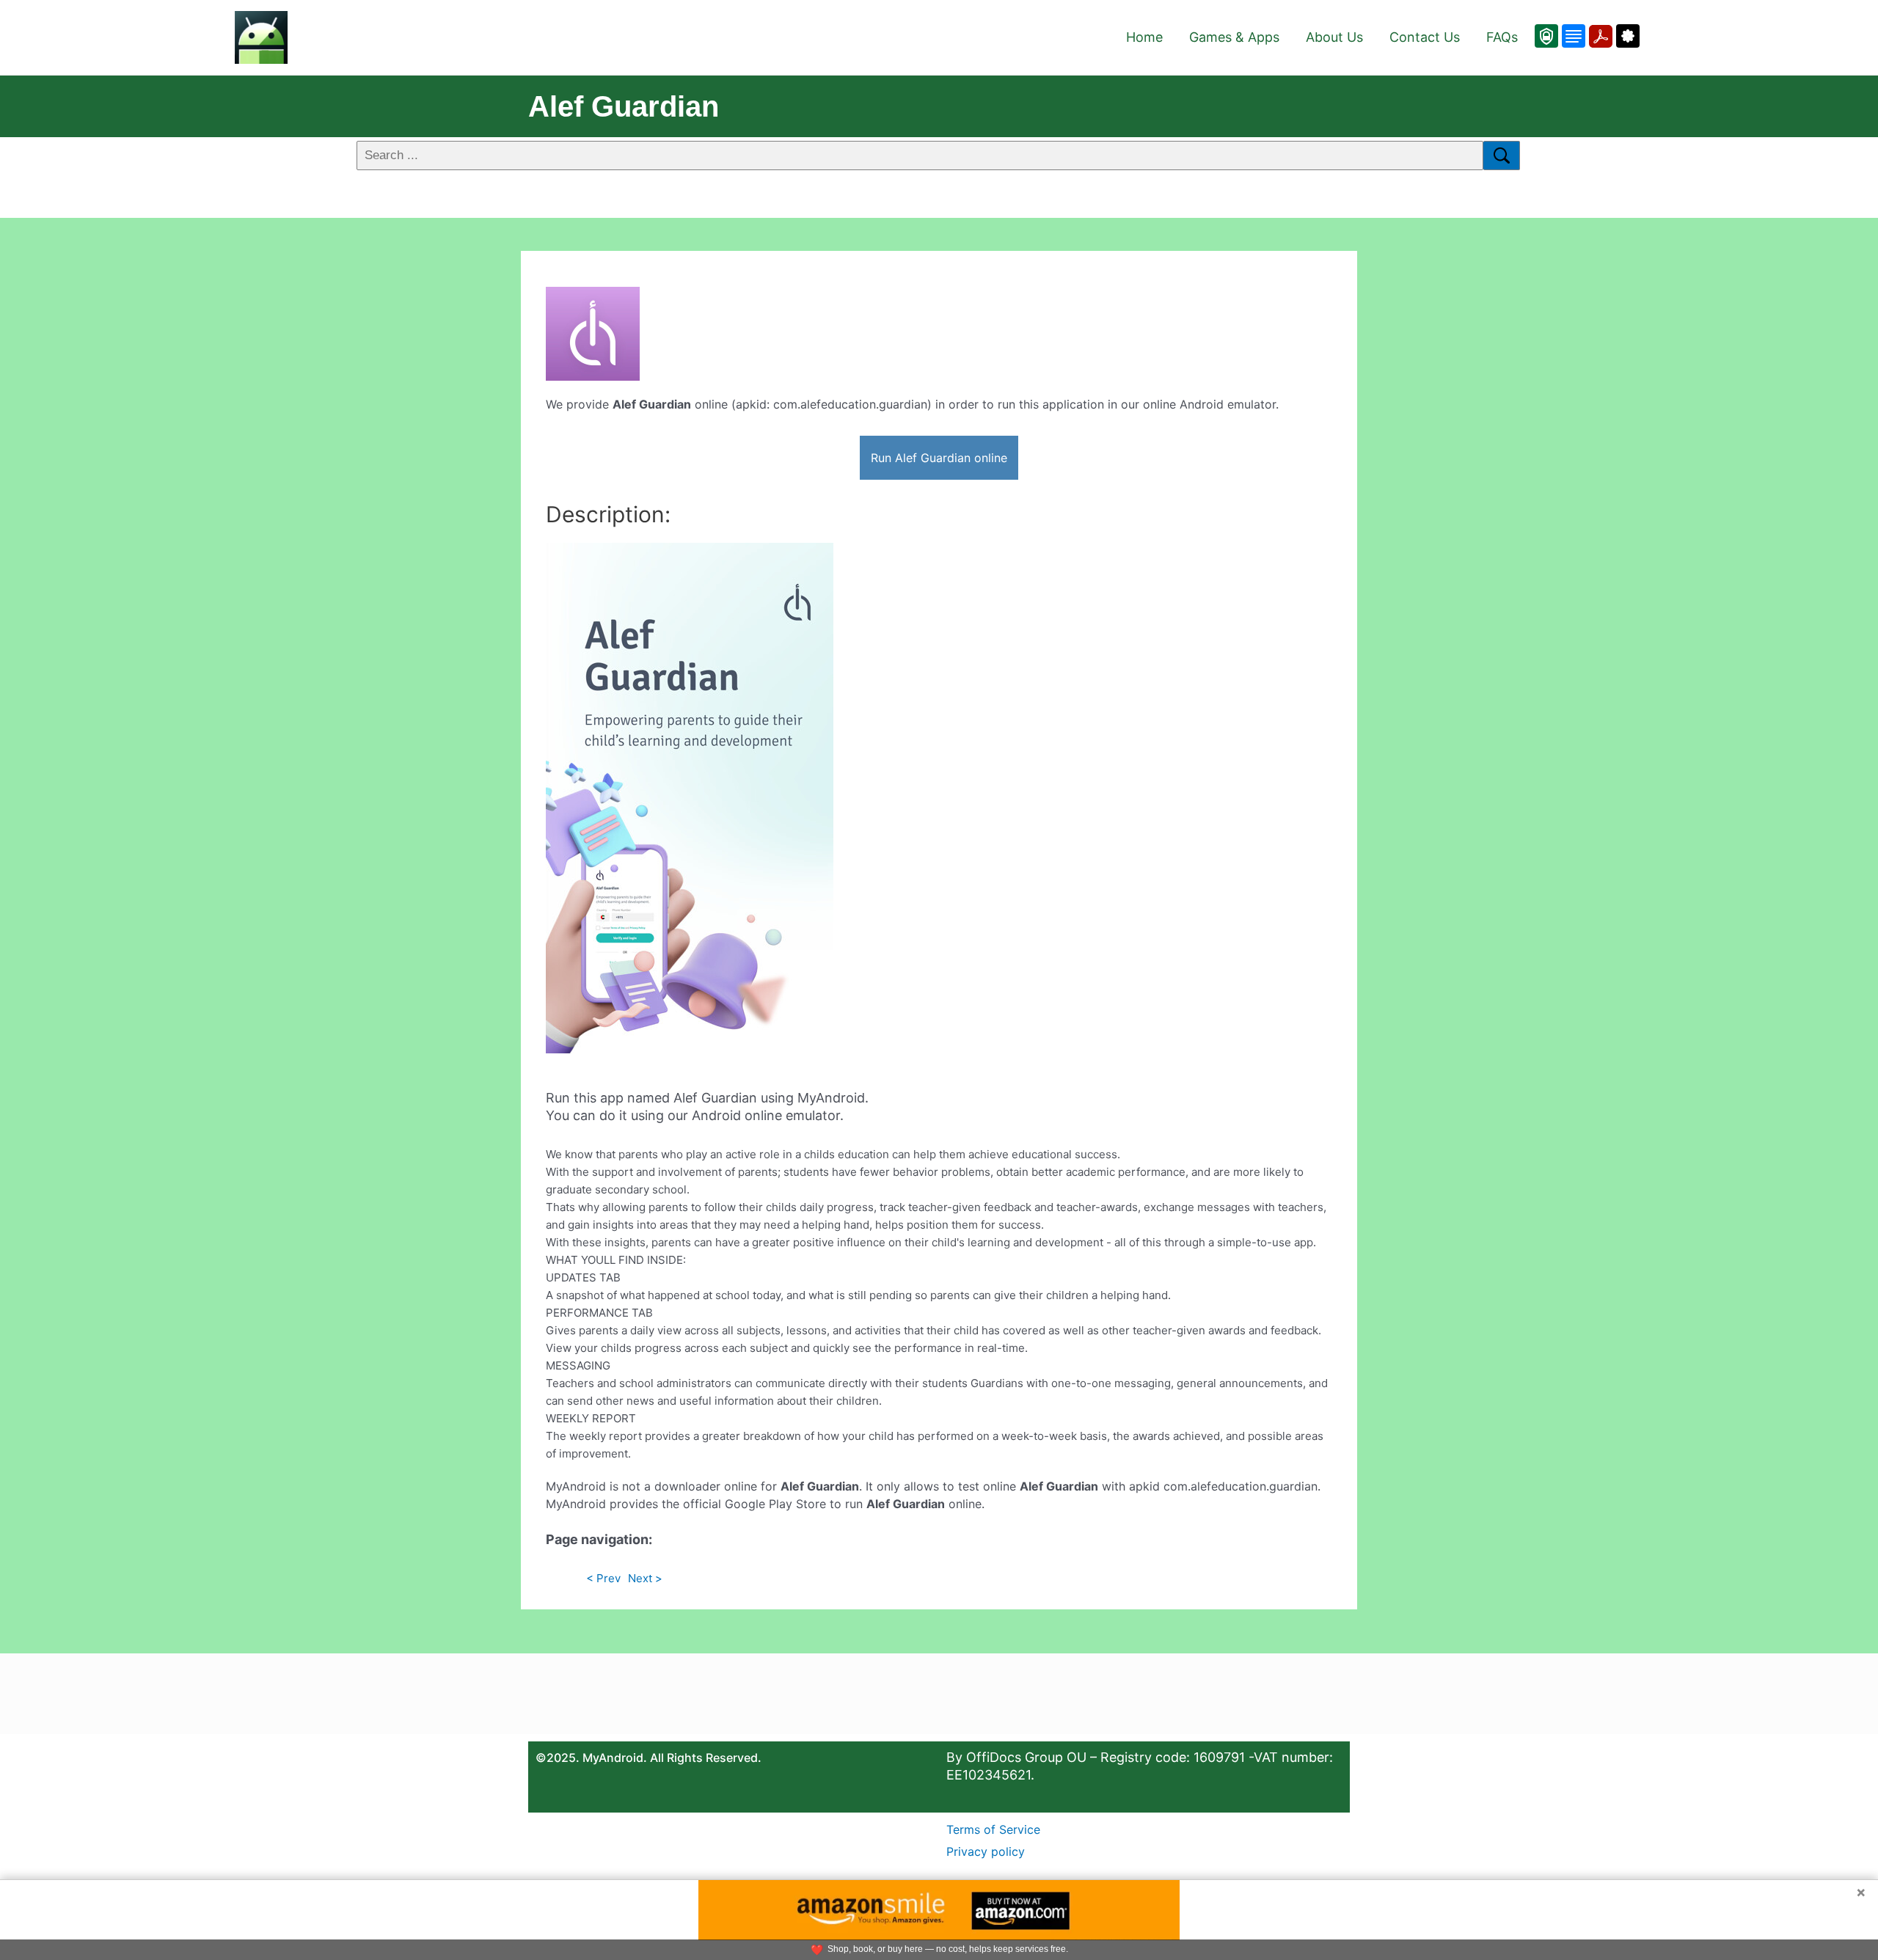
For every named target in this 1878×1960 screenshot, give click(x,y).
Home (1144, 37)
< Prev (603, 1578)
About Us (1334, 37)
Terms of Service (993, 1829)
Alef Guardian (624, 106)
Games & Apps (1234, 37)
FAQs (1502, 37)
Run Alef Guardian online (939, 458)
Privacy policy (986, 1851)
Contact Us (1425, 37)
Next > (645, 1578)
